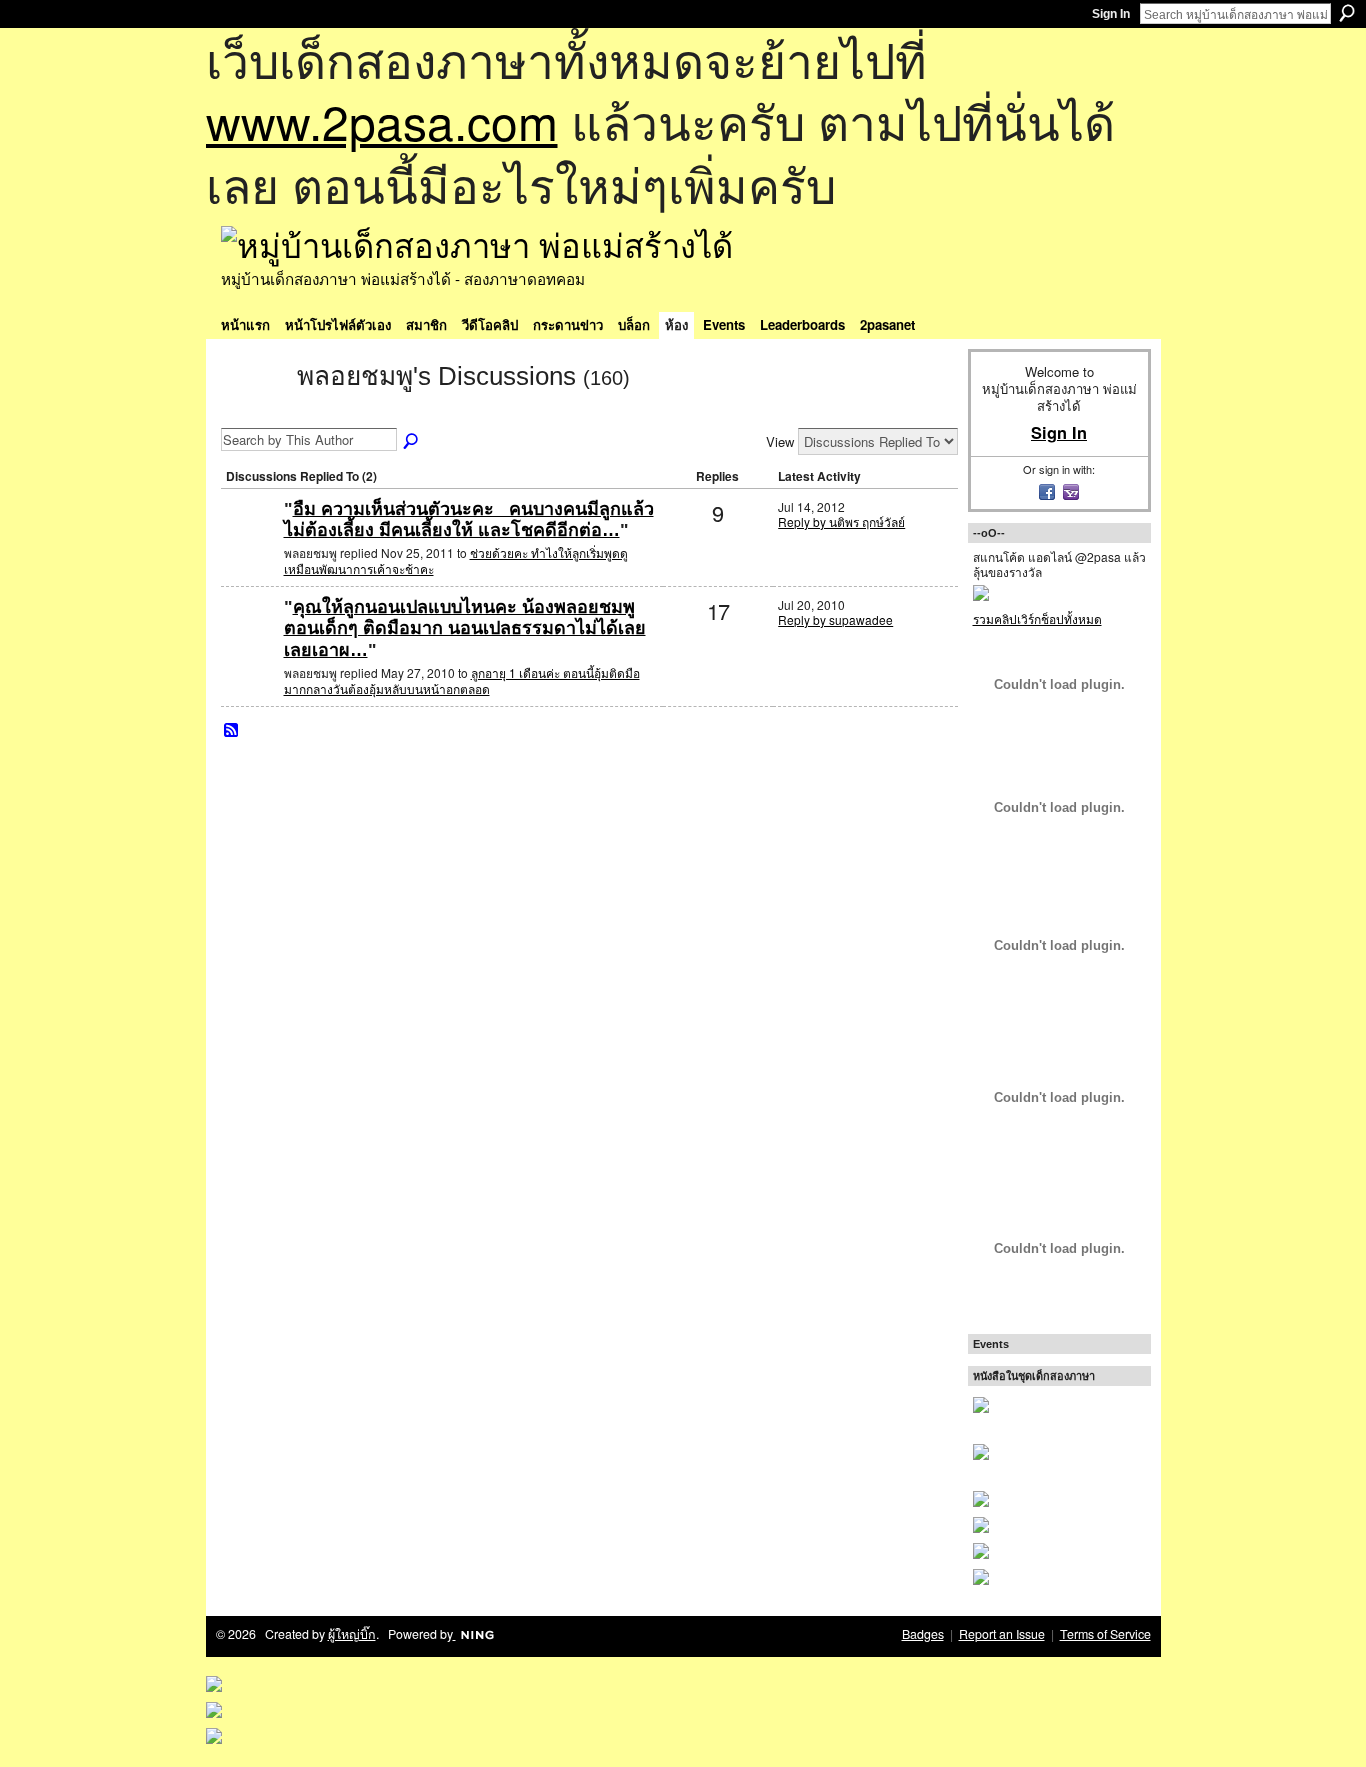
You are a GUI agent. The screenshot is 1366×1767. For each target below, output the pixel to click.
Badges (923, 1634)
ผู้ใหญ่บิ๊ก (352, 1634)
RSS (232, 731)
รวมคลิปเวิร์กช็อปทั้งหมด (1037, 618)
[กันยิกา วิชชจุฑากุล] (250, 639)
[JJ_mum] (250, 541)
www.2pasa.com (382, 120)
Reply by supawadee (835, 619)
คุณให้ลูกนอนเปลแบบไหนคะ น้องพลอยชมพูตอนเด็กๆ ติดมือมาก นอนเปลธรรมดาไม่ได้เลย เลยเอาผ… (465, 628)
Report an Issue (1002, 1634)
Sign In (1111, 14)
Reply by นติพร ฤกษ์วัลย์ (841, 521)
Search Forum (412, 442)
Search (1347, 13)
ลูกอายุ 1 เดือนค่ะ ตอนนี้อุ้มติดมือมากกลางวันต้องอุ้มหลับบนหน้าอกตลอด (462, 680)
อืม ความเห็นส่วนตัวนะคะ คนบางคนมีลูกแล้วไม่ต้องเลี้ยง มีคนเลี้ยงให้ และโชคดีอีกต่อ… (469, 520)
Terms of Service (1105, 1634)
